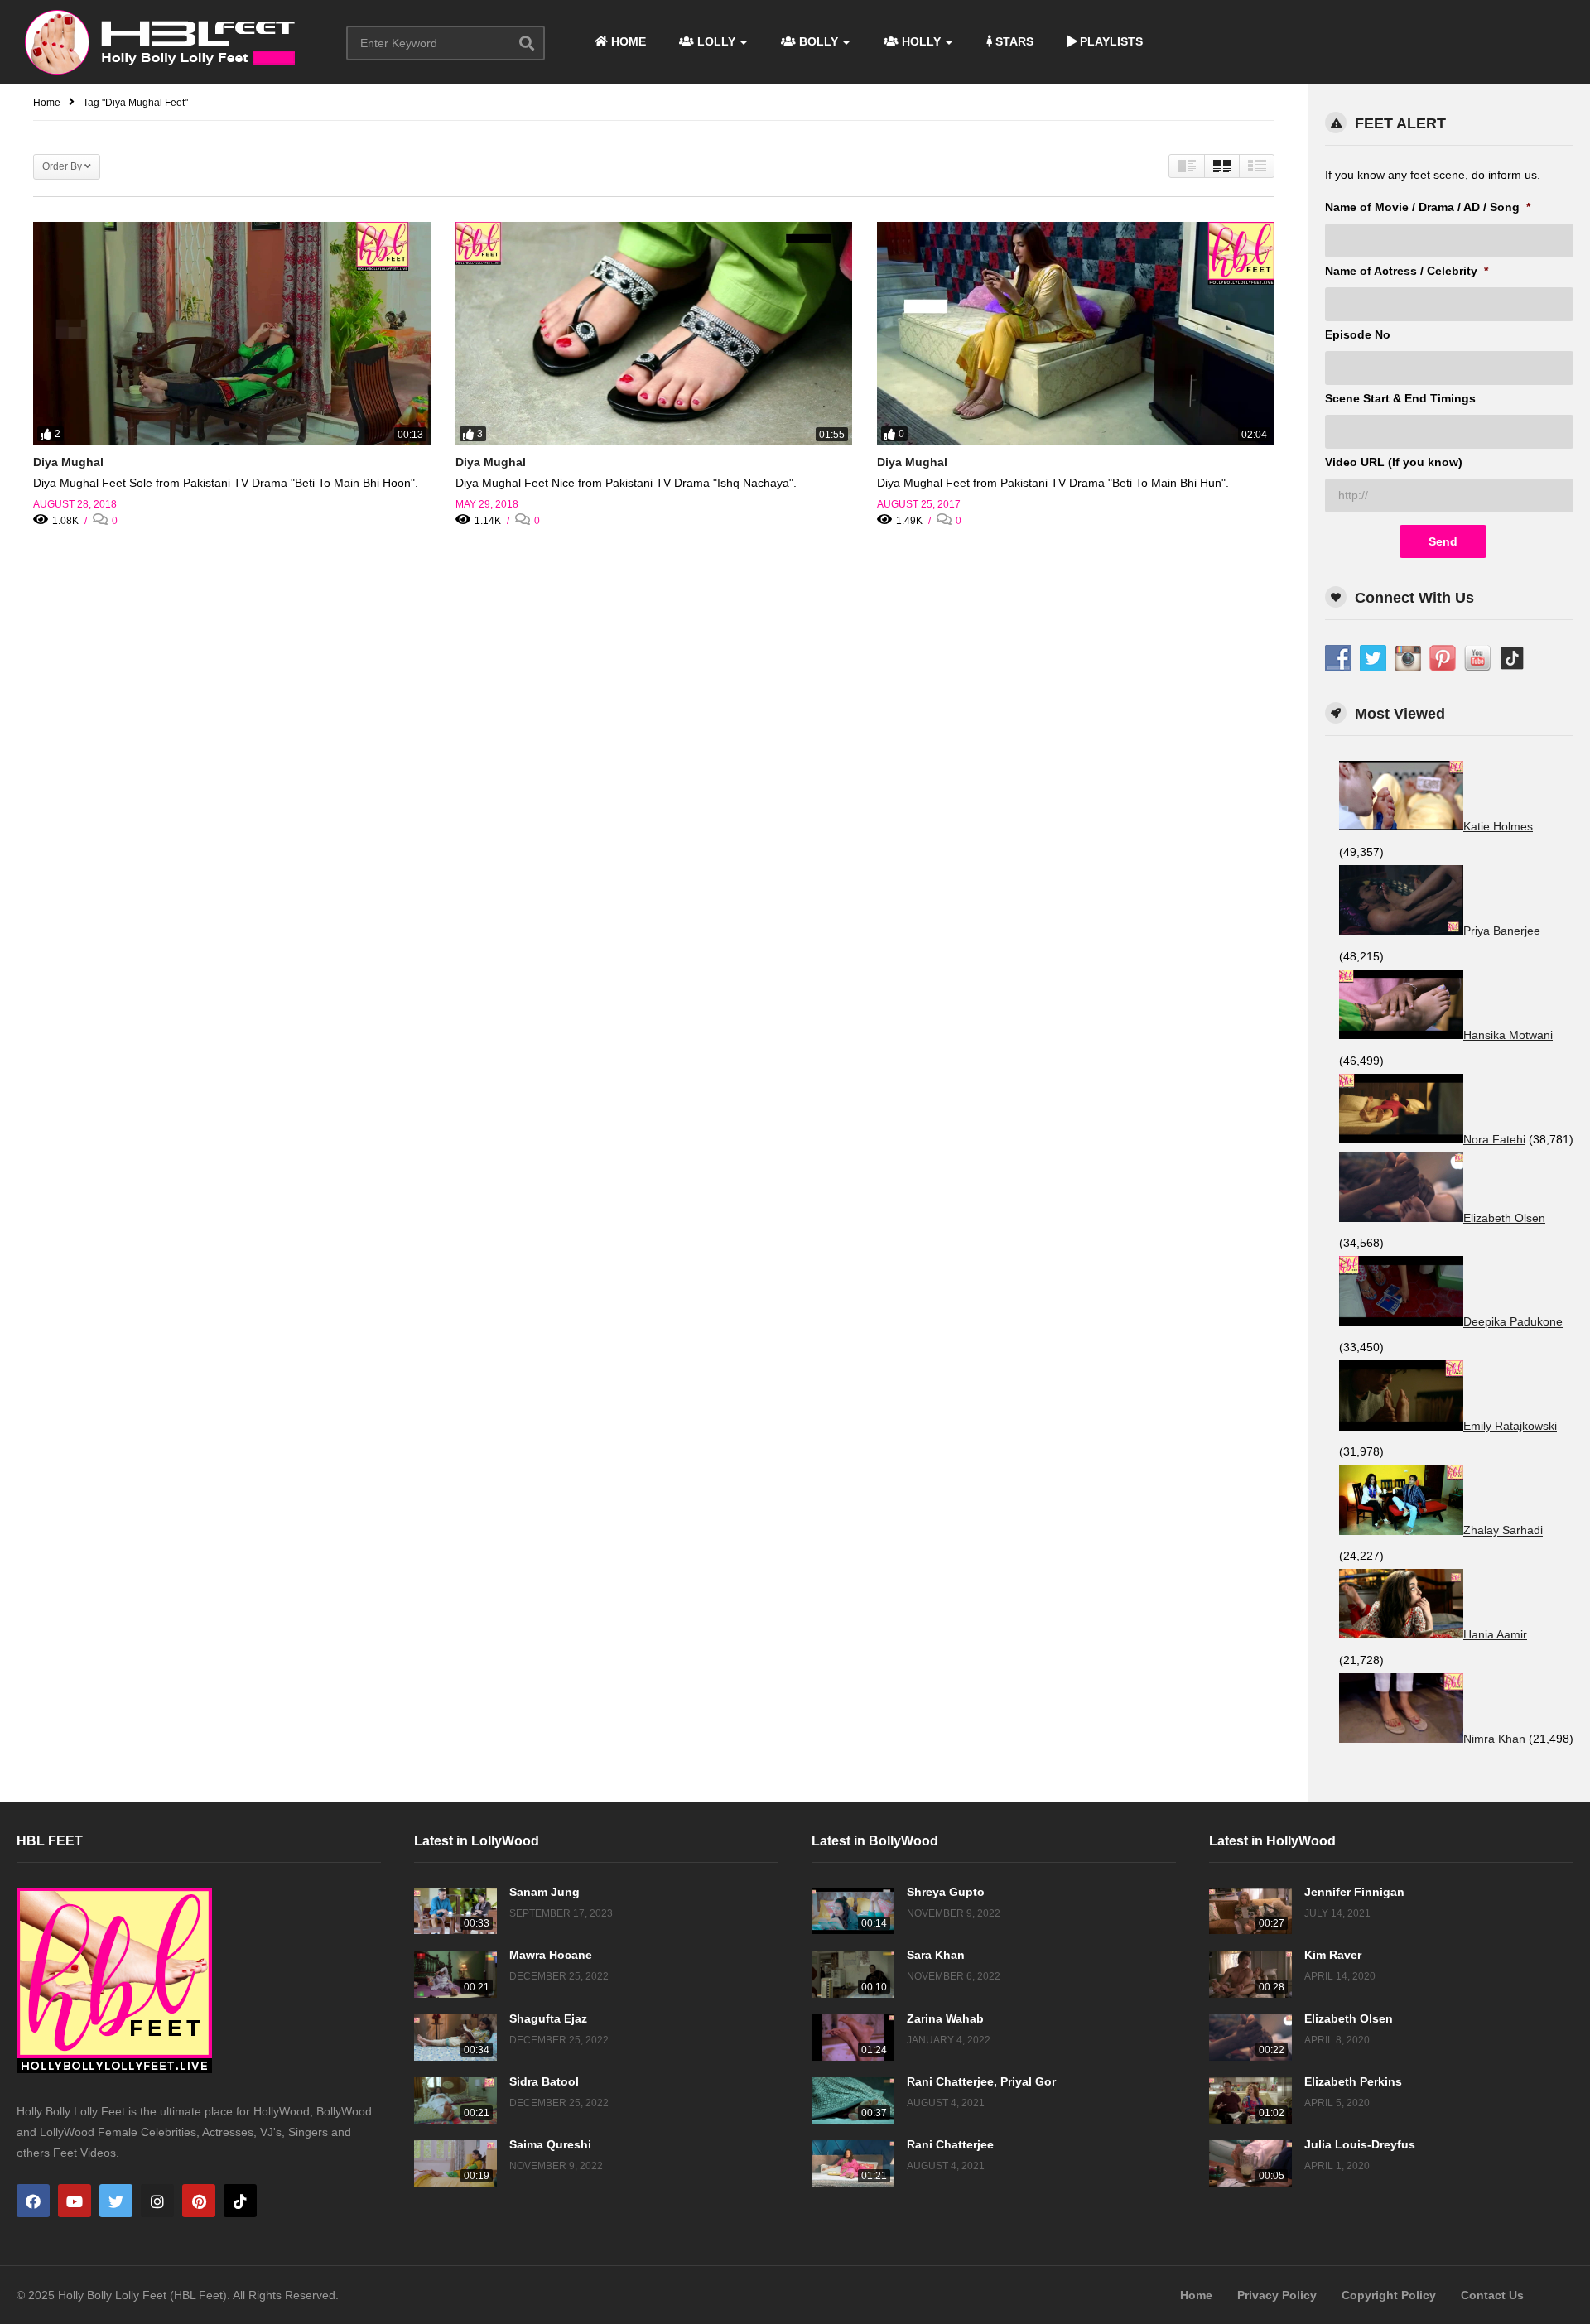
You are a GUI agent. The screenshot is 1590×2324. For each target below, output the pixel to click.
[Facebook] (33, 2201)
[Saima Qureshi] (455, 2163)
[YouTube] (75, 2201)
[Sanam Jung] (455, 1911)
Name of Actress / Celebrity (1407, 271)
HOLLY (920, 41)
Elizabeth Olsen (1349, 2018)
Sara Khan (936, 1955)
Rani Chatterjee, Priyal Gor (981, 2081)
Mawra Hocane (551, 1955)
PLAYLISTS (1110, 41)
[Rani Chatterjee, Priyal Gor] (853, 2100)
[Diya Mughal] (232, 334)
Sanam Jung (544, 1892)
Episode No (1358, 334)
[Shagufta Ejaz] (455, 2038)
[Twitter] (116, 2201)
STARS (1013, 41)
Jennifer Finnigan (1354, 1892)
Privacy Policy (1277, 2295)
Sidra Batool (544, 2081)
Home (1196, 2295)
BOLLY (817, 41)
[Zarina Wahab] (853, 2038)
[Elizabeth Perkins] (1250, 2100)
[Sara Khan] (853, 1974)
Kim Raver (1333, 1955)
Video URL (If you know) (1394, 462)
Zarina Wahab (945, 2018)
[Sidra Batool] (455, 2100)
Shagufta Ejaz (548, 2018)
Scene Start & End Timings (1400, 398)
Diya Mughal (68, 462)
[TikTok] (240, 2201)
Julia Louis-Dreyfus (1360, 2144)
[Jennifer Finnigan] (1250, 1911)
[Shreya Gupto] (853, 1911)
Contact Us (1492, 2295)
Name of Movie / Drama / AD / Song (1428, 207)
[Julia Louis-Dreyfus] (1250, 2163)
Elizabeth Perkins (1353, 2081)
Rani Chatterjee (950, 2144)
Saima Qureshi (550, 2144)
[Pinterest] (199, 2201)
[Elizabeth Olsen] (1250, 2038)
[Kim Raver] (1250, 1974)
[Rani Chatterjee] (853, 2163)
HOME (627, 41)
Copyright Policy (1389, 2295)
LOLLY (715, 41)
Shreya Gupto (946, 1892)
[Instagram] (157, 2201)
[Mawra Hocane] (455, 1974)
